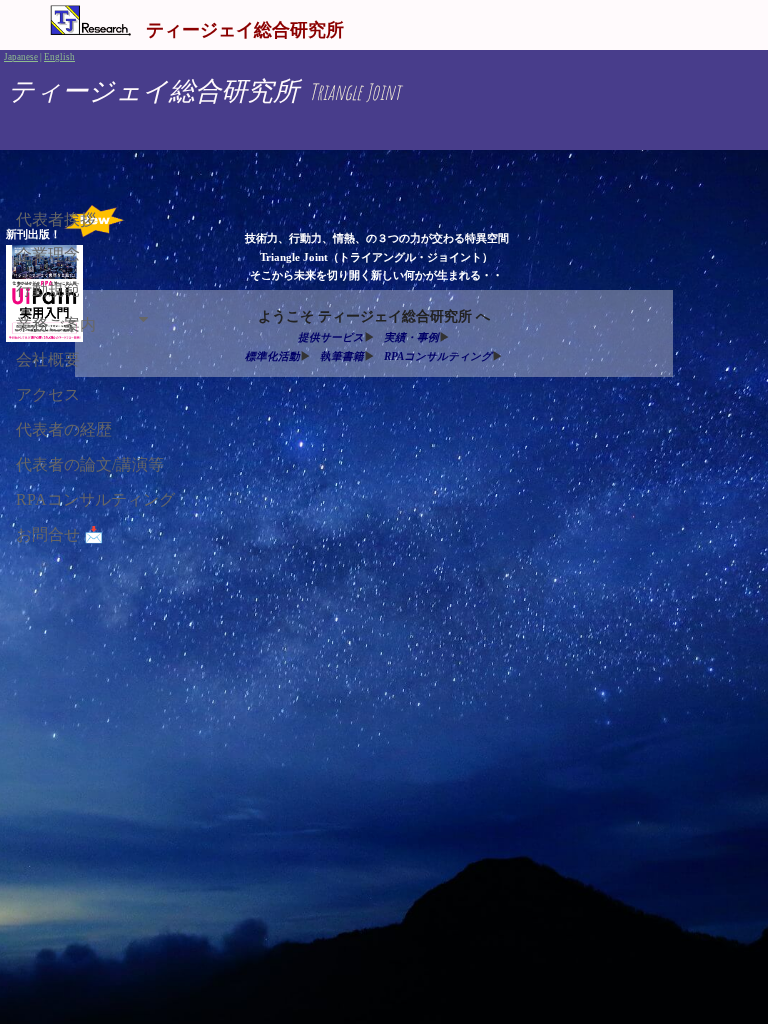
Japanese (21, 57)
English (59, 57)
